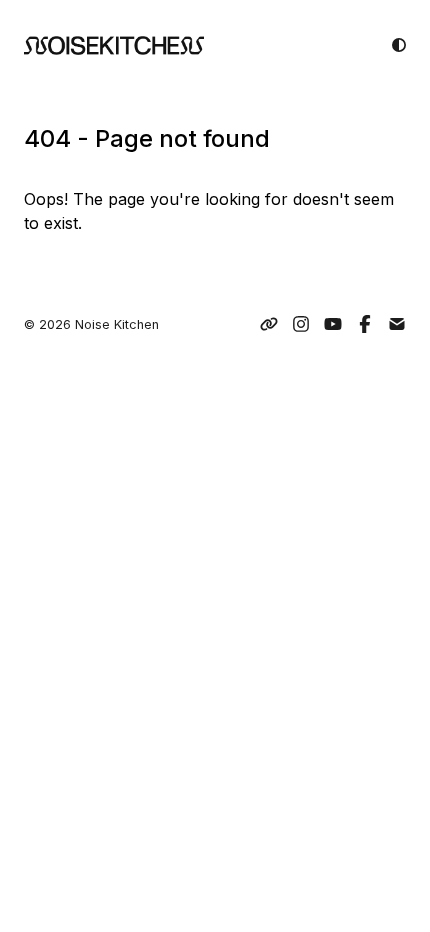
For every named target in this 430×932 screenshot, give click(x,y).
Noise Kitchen (117, 324)
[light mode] (399, 45)
